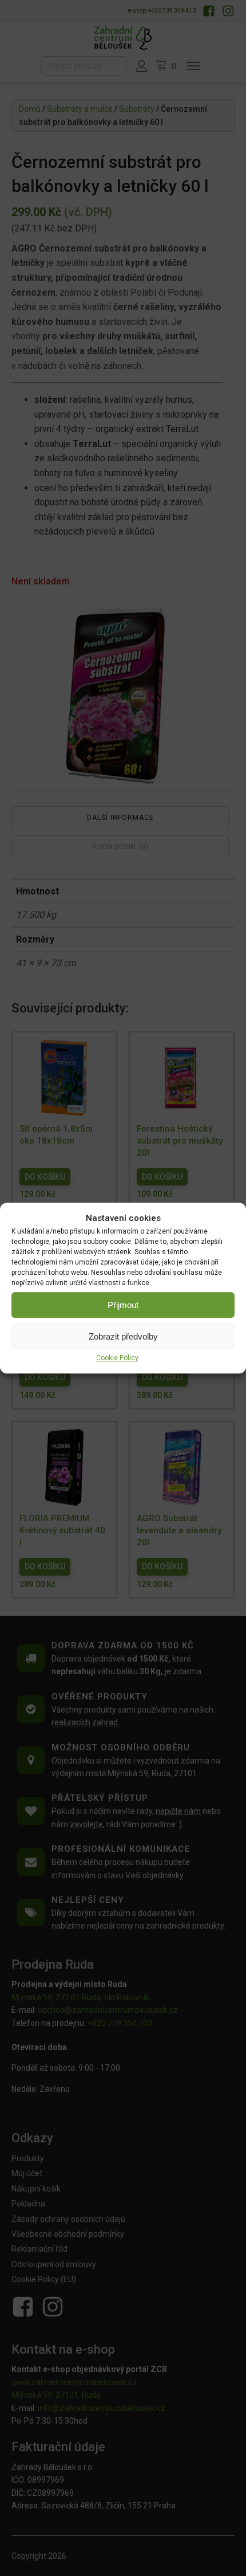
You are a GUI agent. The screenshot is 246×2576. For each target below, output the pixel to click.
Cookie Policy (117, 1358)
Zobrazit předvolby (123, 1336)
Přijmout (123, 1305)
